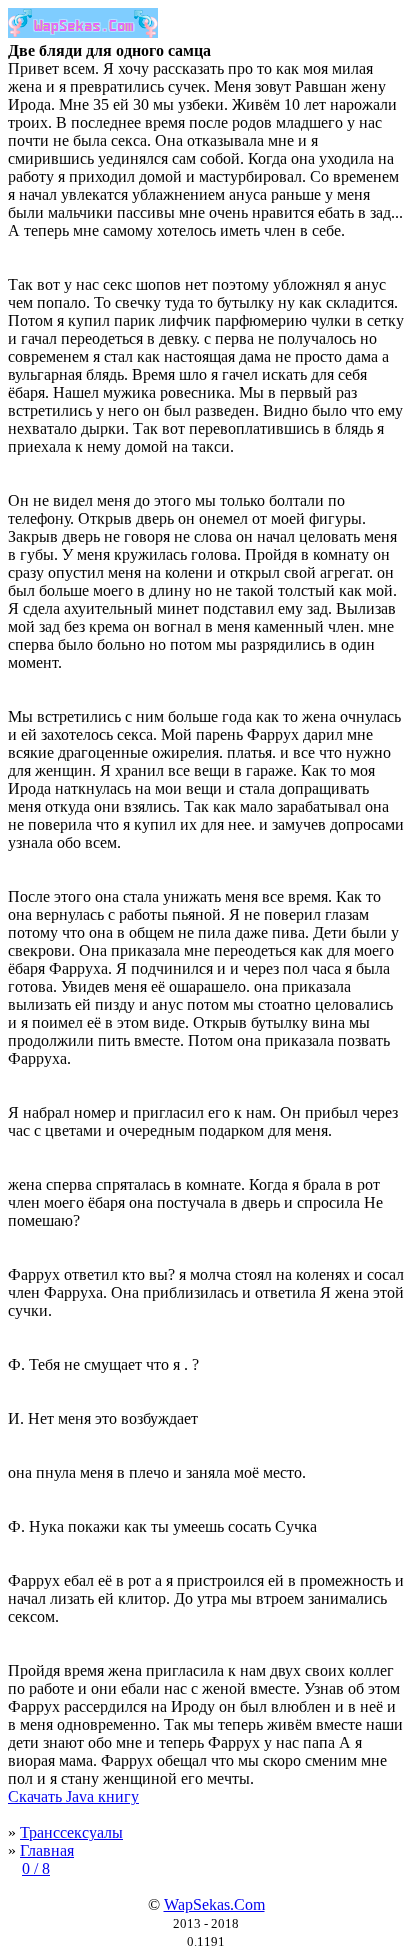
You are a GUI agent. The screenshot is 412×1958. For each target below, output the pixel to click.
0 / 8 (36, 1868)
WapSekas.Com (214, 1904)
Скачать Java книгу (73, 1796)
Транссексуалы (71, 1832)
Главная (47, 1850)
